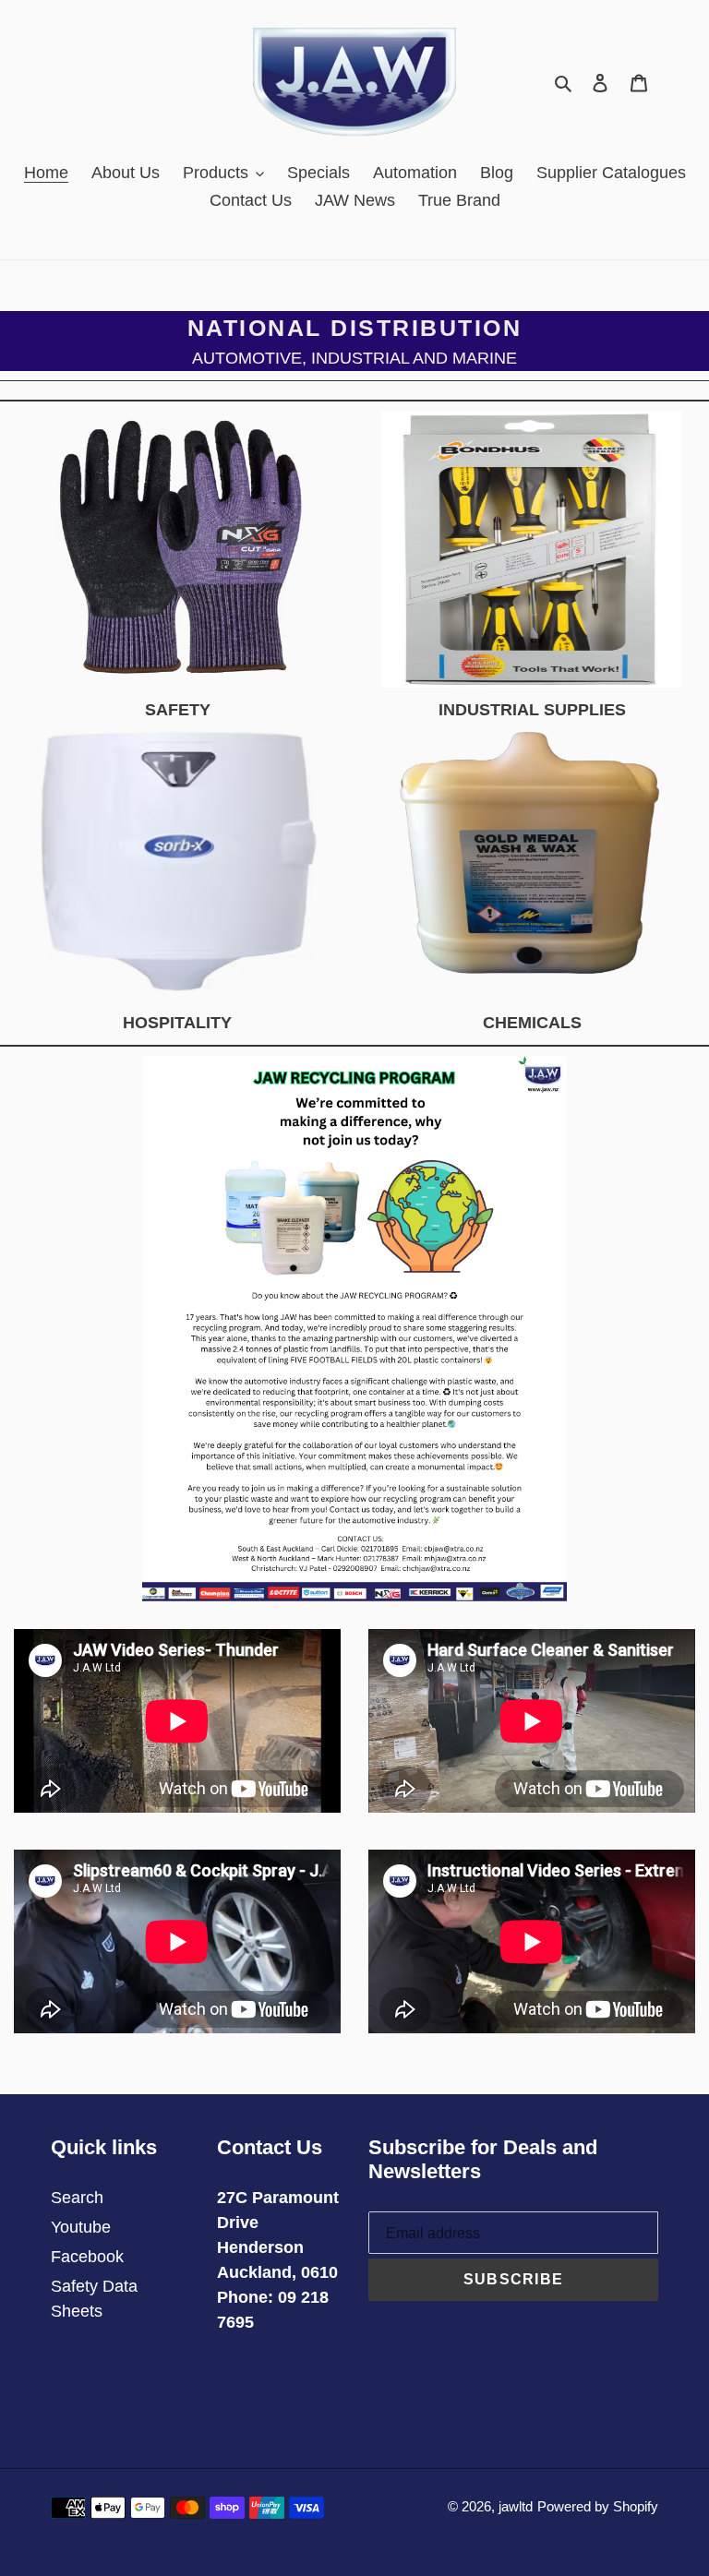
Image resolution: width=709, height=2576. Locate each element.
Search (77, 2198)
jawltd (516, 2506)
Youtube (81, 2227)
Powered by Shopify (598, 2506)
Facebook (87, 2257)
